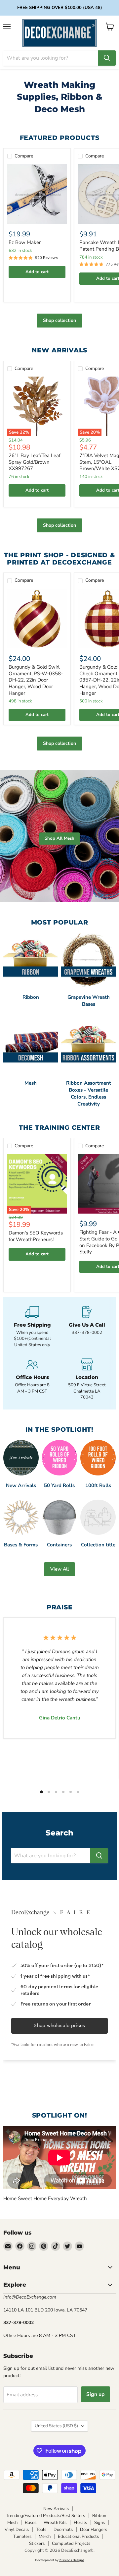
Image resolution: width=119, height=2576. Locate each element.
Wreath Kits (55, 2523)
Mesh (12, 2523)
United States (56, 2426)
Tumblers (22, 2537)
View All (59, 1569)
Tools (41, 2530)
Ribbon (99, 2516)
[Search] (107, 58)
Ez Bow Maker (25, 242)
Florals (80, 2523)
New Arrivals (56, 2509)
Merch (45, 2537)
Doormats (63, 2530)
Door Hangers (94, 2530)
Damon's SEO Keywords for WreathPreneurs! (36, 1236)
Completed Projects (71, 2544)
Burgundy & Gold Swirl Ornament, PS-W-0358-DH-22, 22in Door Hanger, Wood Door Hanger (36, 680)
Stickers (37, 2544)
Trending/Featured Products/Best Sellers (45, 2516)
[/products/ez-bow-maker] (37, 194)
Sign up (96, 2394)
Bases (31, 2523)
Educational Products (78, 2537)
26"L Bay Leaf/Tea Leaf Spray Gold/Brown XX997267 (35, 462)
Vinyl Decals (17, 2530)
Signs (99, 2523)
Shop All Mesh (59, 838)
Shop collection (59, 320)
